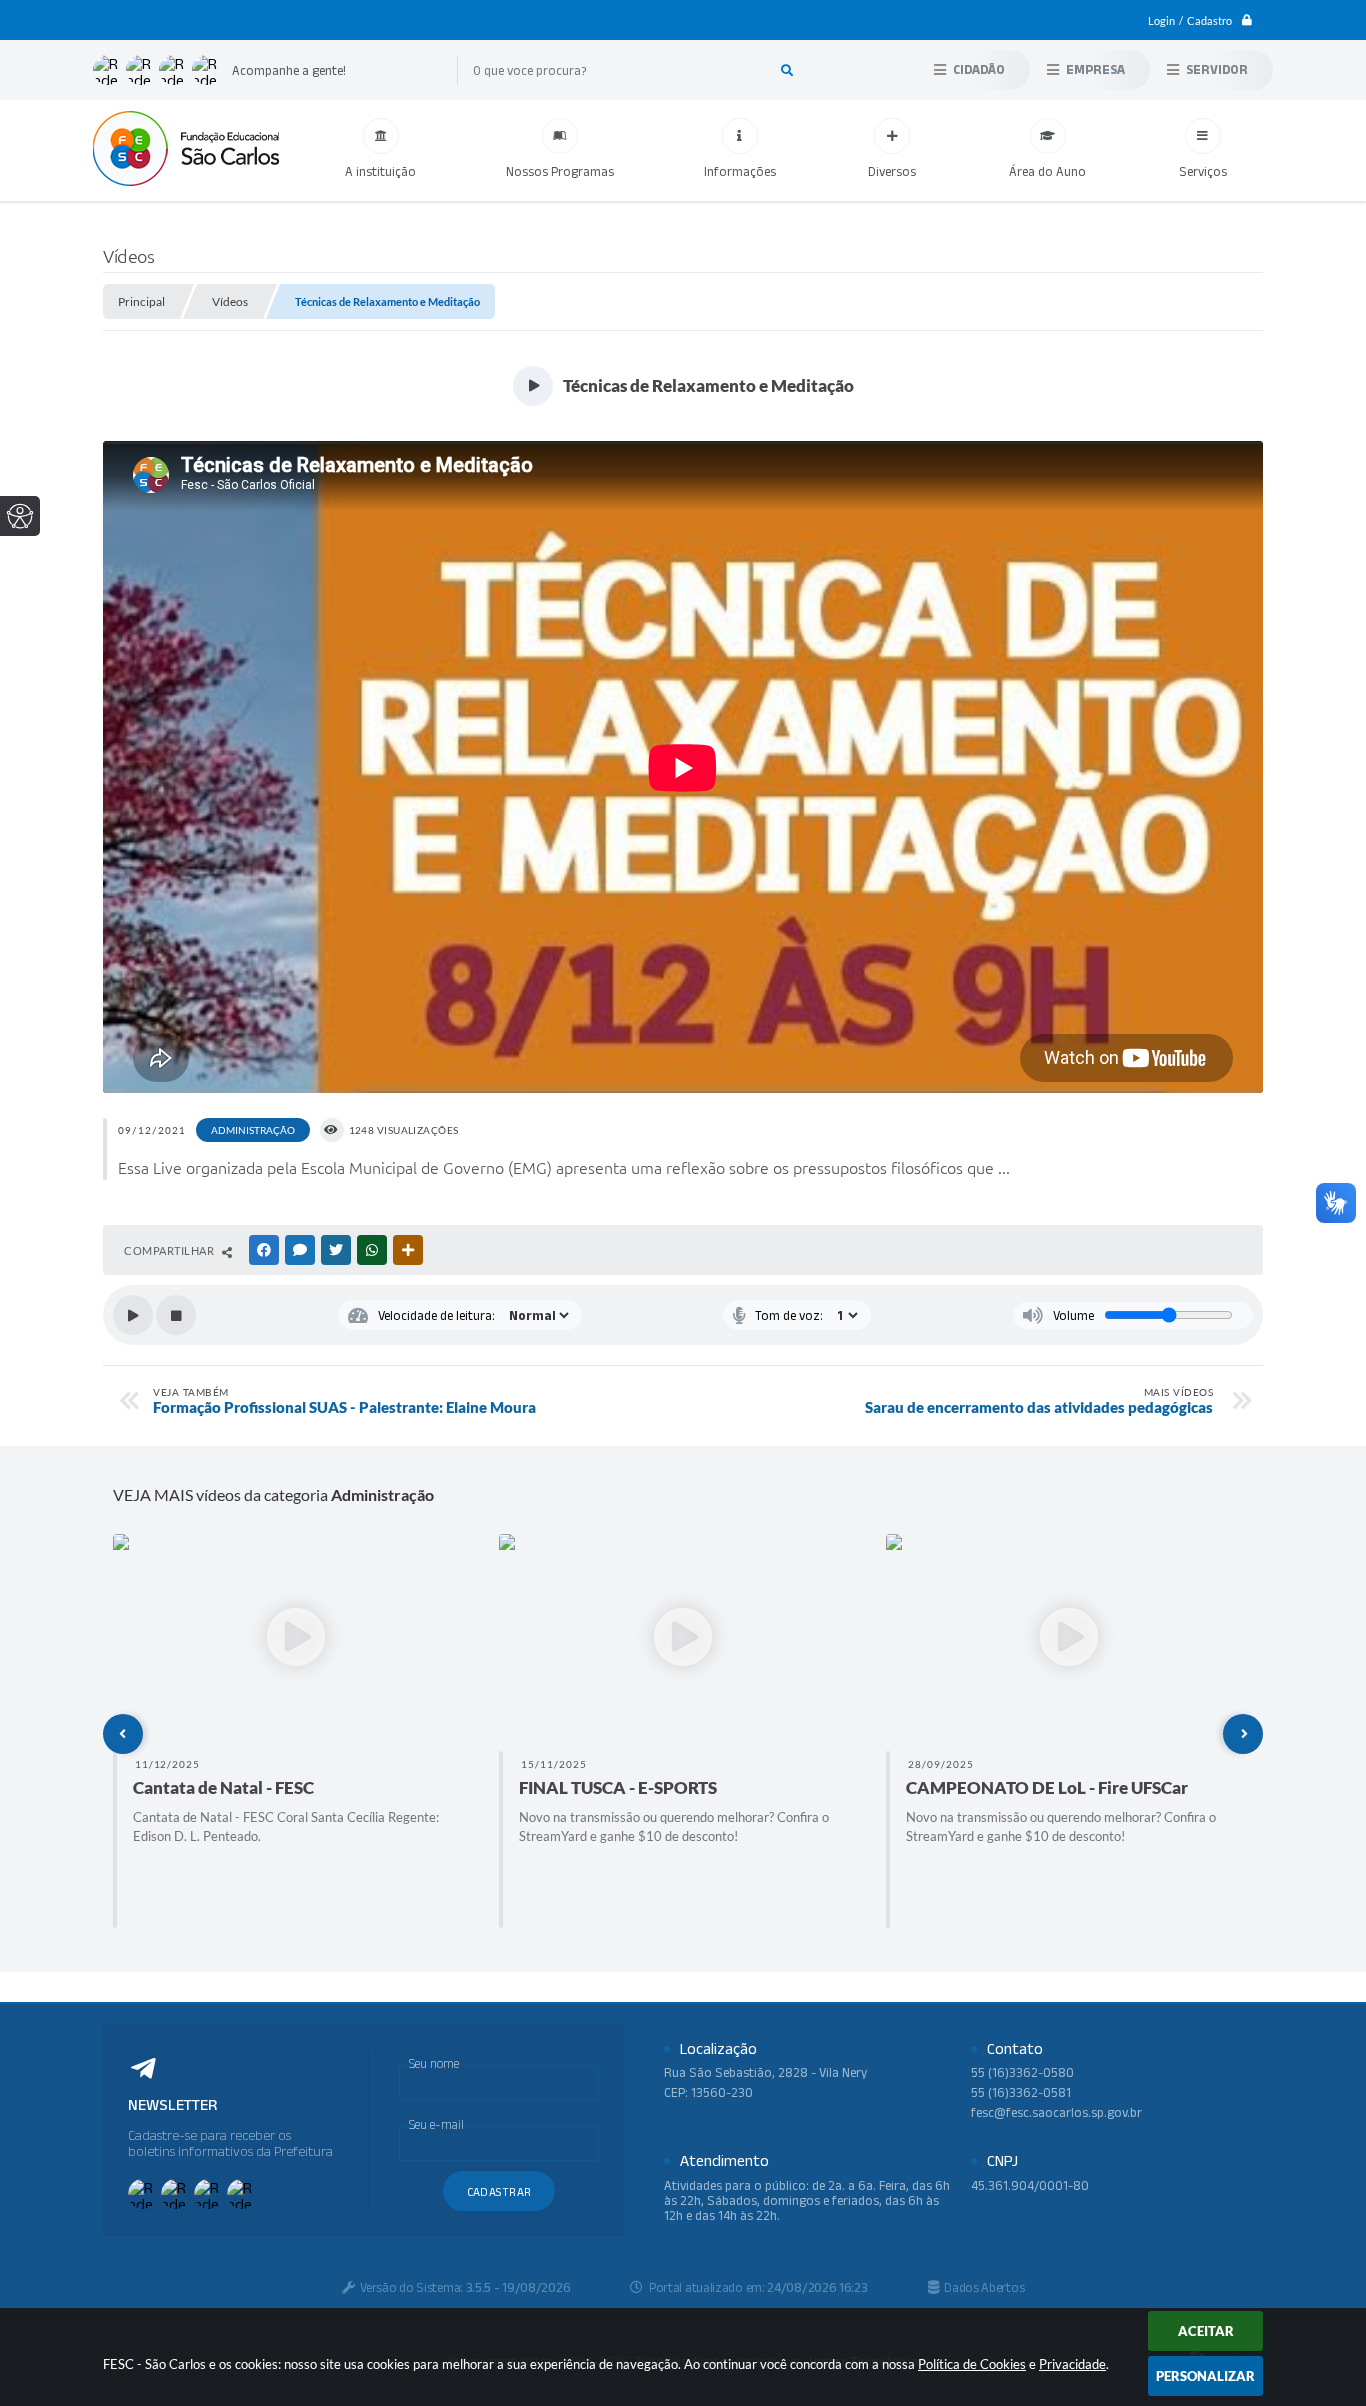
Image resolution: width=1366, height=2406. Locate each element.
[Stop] (176, 1315)
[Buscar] (787, 70)
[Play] (133, 1315)
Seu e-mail (436, 2124)
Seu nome (434, 2063)
